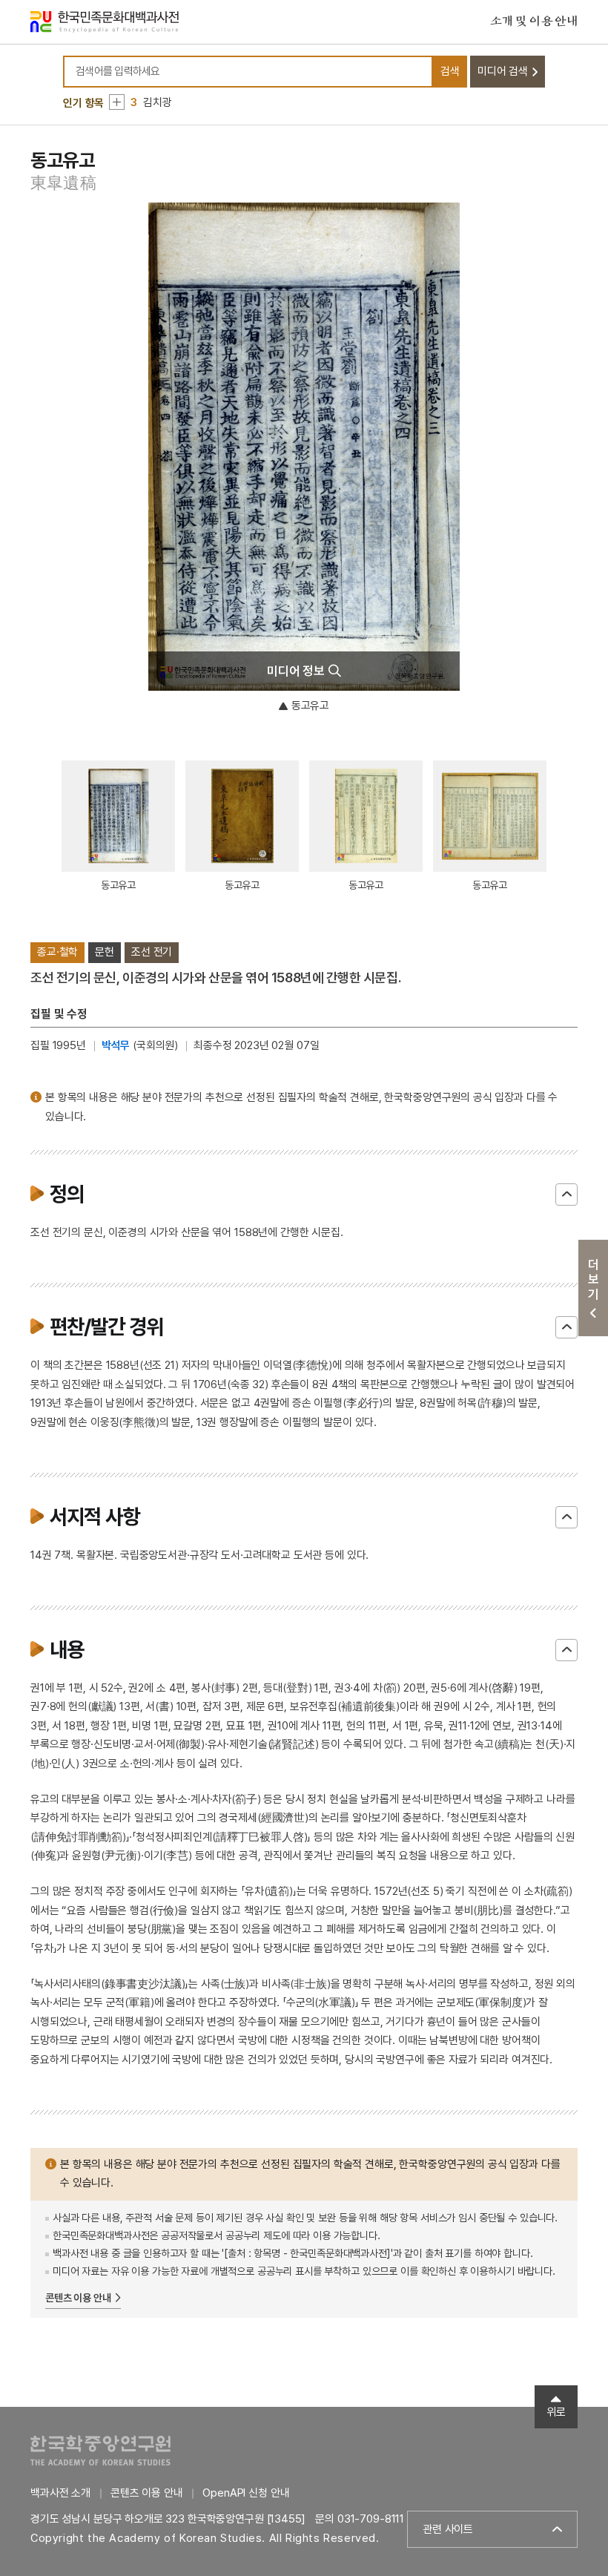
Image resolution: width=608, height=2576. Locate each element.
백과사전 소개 (60, 2493)
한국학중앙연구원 (100, 2450)
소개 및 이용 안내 (534, 22)
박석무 (116, 1045)
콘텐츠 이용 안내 (78, 2298)
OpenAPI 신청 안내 (246, 2493)
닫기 (566, 1195)
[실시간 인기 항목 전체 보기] (117, 102)
